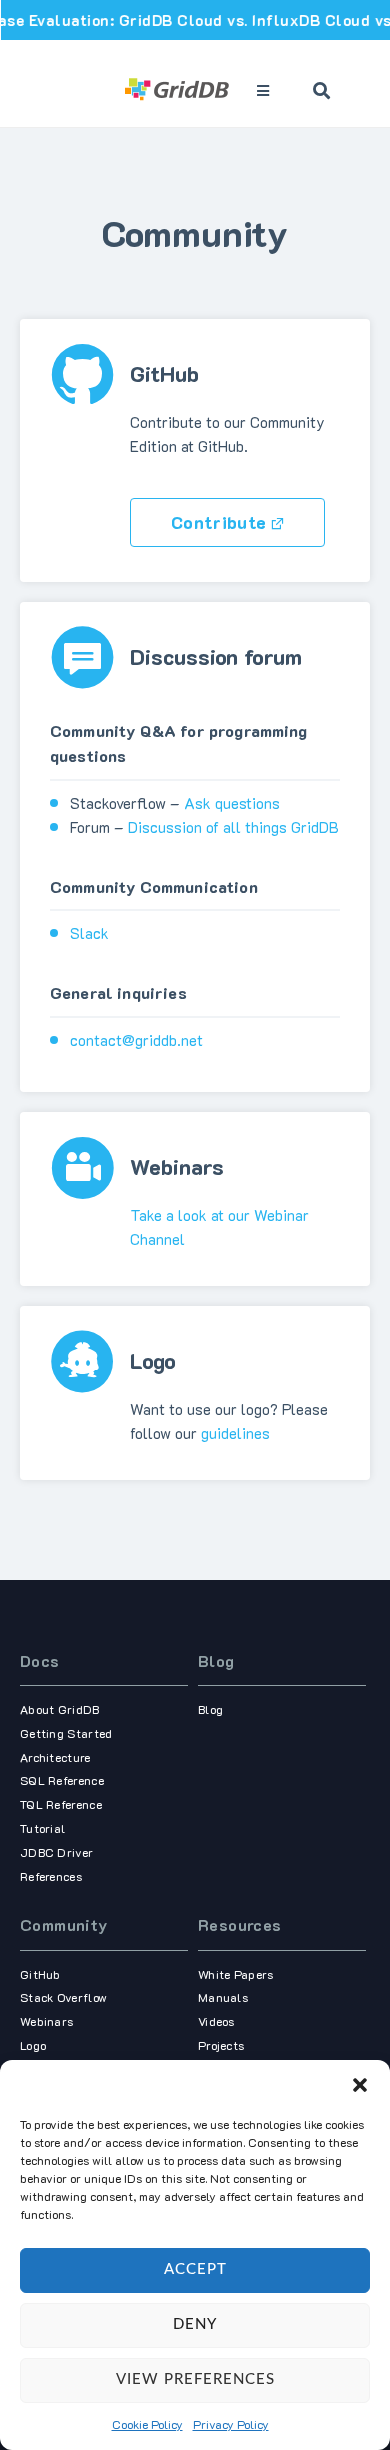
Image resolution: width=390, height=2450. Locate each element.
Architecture (55, 1757)
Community (64, 1924)
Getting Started (66, 1733)
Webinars (46, 2021)
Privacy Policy (231, 2424)
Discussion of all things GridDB (233, 827)
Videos (216, 2021)
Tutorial (42, 1828)
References (51, 1876)
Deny (195, 2324)
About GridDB (60, 1709)
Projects (221, 2045)
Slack (89, 933)
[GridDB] (178, 91)
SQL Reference (62, 1780)
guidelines (235, 1433)
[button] (360, 2085)
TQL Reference (61, 1804)
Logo (33, 2045)
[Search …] (322, 91)
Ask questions (232, 803)
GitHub (40, 1974)
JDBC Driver (56, 1852)
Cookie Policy (147, 2424)
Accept (195, 2269)
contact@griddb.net (136, 1040)
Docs (40, 1660)
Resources (240, 1924)
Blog (216, 1660)
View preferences (195, 2379)
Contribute (218, 522)
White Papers (236, 1974)
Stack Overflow (63, 1997)
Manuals (223, 1997)
